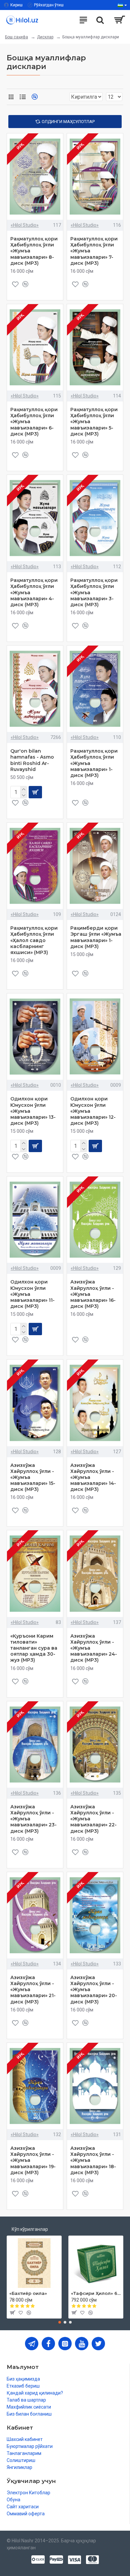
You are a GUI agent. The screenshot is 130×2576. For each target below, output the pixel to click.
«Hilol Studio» (25, 225)
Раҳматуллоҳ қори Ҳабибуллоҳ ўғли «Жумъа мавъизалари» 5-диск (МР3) (94, 422)
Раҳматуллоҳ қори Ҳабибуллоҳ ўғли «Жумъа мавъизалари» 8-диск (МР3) (34, 251)
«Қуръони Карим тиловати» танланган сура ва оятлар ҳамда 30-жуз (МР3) (34, 1648)
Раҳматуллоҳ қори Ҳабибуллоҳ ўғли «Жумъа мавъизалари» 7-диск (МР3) (94, 251)
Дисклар (45, 37)
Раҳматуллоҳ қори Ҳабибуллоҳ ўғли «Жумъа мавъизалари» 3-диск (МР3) (94, 592)
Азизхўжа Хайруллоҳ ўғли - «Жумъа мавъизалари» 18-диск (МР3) (93, 2160)
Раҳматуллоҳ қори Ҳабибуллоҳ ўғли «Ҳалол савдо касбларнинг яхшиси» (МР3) (34, 940)
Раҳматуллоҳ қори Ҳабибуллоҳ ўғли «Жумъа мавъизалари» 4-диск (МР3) (34, 592)
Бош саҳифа (16, 37)
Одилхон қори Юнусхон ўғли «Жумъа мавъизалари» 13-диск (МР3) (33, 1111)
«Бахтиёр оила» (28, 2293)
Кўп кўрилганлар (30, 2229)
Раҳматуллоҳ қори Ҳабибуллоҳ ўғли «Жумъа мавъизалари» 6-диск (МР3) (34, 422)
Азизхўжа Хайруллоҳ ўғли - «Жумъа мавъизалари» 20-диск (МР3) (94, 1990)
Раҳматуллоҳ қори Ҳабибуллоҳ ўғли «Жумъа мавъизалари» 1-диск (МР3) (94, 763)
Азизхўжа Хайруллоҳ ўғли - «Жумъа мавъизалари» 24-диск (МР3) (94, 1648)
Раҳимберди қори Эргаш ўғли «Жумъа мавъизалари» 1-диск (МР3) (96, 937)
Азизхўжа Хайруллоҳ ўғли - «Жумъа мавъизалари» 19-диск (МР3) (33, 2160)
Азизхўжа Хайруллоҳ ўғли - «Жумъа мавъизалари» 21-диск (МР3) (33, 1990)
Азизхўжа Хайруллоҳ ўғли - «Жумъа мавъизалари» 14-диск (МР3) (93, 1477)
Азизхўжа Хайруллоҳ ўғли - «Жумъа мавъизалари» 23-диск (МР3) (33, 1819)
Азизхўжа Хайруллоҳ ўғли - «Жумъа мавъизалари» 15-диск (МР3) (33, 1477)
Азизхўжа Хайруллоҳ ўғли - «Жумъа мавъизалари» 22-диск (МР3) (93, 1819)
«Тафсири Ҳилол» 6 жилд (96, 2293)
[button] (60, 2322)
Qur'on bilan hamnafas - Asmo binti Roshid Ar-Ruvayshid (32, 760)
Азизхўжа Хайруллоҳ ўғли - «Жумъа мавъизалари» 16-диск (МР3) (93, 1294)
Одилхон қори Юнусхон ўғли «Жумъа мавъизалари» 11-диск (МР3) (32, 1294)
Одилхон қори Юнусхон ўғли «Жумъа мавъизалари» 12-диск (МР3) (93, 1111)
